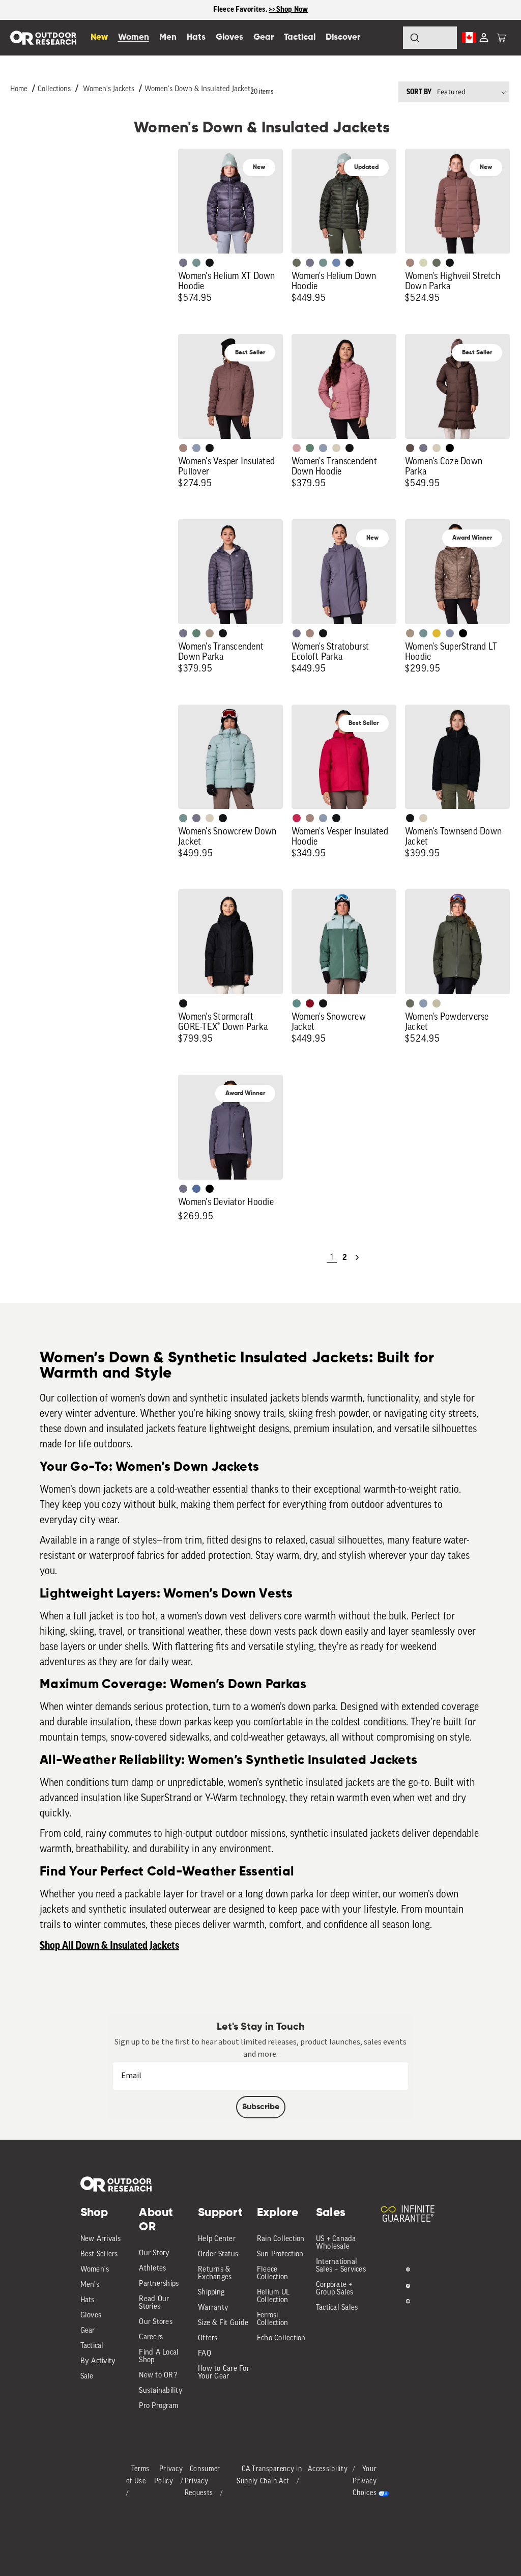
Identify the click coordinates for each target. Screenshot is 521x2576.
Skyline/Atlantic (196, 1189)
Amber (437, 633)
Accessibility (328, 2469)
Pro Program (158, 2406)
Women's (95, 2270)
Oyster (336, 448)
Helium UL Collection (273, 2297)
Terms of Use (138, 2475)
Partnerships (159, 2284)
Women (134, 37)
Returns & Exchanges (215, 2274)
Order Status (218, 2255)
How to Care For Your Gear (224, 2373)
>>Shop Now (288, 9)
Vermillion (310, 1003)
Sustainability (161, 2391)
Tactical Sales (337, 2308)
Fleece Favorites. (241, 9)
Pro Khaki (423, 263)
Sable (210, 633)
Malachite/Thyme (297, 1003)
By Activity (98, 2361)
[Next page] (357, 1257)
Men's (90, 2285)
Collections (54, 89)
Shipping (211, 2293)
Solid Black (450, 448)
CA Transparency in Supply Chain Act (269, 2475)
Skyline (336, 263)
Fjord (196, 448)
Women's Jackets (109, 89)
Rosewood (297, 448)
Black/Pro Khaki (437, 1003)
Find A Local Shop (159, 2357)
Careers (151, 2337)
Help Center (217, 2239)
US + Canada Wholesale (336, 2243)
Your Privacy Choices (365, 2482)
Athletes (152, 2269)
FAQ (205, 2354)
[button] (501, 38)
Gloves (91, 2316)
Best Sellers (99, 2255)
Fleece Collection (273, 2274)
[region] (260, 10)
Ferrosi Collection (273, 2319)
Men (168, 37)
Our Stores (156, 2322)
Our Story (154, 2253)
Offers (208, 2339)
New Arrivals (101, 2239)
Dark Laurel (297, 263)
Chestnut (410, 448)
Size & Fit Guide (223, 2323)
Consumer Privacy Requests (203, 2482)
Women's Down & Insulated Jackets (199, 89)
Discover (343, 37)
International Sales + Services (341, 2266)
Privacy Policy (169, 2475)
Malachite (310, 448)
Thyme (196, 263)
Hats (88, 2300)
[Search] (387, 38)
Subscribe (261, 2107)
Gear (88, 2331)
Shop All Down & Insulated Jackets (109, 1946)
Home (19, 89)
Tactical (92, 2346)
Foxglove (297, 818)
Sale (87, 2377)
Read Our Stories (154, 2303)
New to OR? (158, 2376)
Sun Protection (280, 2255)
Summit (450, 633)
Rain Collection (281, 2239)
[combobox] (430, 38)
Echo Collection (281, 2339)
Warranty (213, 2308)
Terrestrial (410, 263)
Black (210, 263)
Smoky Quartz (183, 263)
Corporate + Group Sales (335, 2289)
